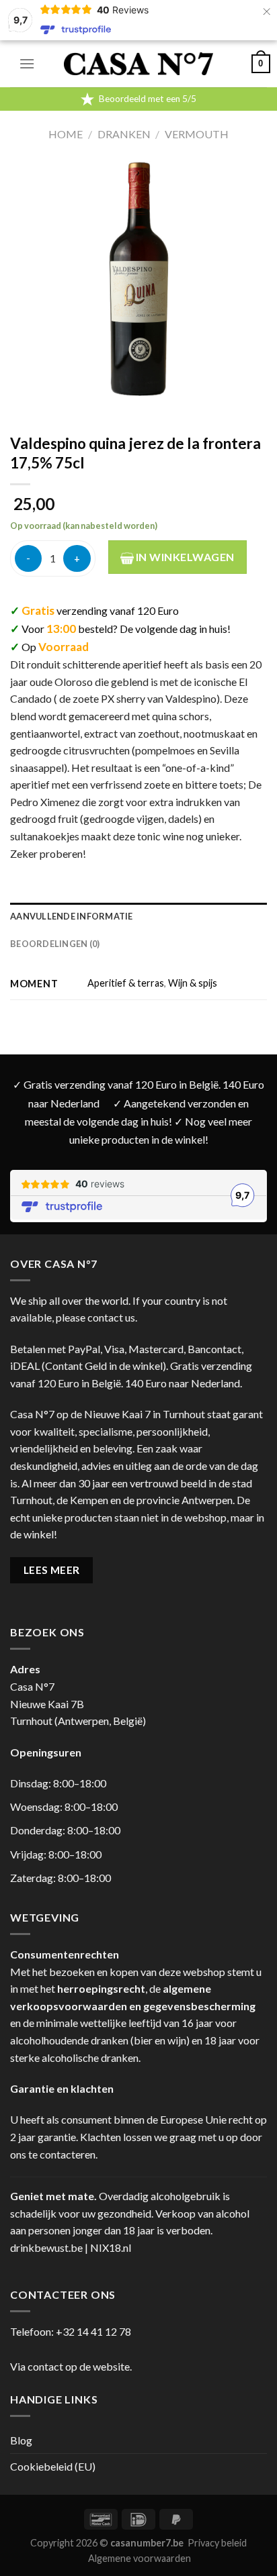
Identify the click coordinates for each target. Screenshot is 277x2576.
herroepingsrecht (101, 1988)
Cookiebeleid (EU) (53, 2466)
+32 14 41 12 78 (93, 2331)
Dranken (124, 134)
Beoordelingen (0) (55, 944)
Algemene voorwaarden (140, 2558)
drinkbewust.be (46, 2247)
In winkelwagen (184, 557)
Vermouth (197, 134)
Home (66, 134)
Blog (21, 2440)
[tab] (138, 916)
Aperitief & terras (126, 983)
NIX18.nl (111, 2247)
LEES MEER (52, 1570)
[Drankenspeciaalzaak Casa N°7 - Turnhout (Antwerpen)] (139, 64)
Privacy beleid (217, 2543)
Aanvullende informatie (72, 916)
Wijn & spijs (193, 983)
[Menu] (27, 63)
